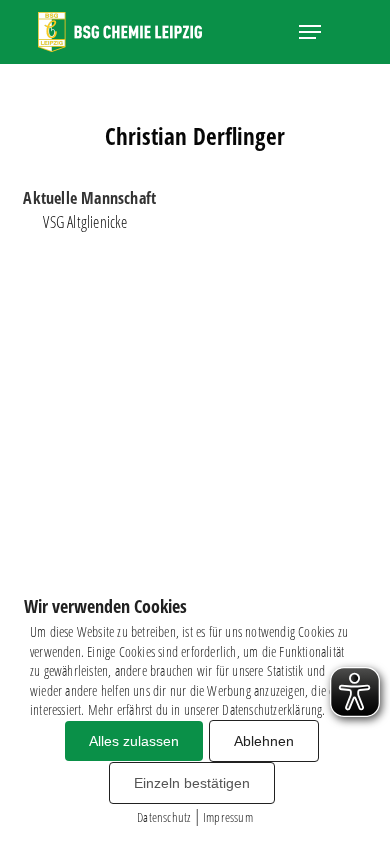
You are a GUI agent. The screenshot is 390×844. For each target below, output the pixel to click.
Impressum (228, 817)
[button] (310, 32)
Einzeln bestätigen (192, 783)
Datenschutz (163, 817)
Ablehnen (264, 741)
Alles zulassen (134, 741)
